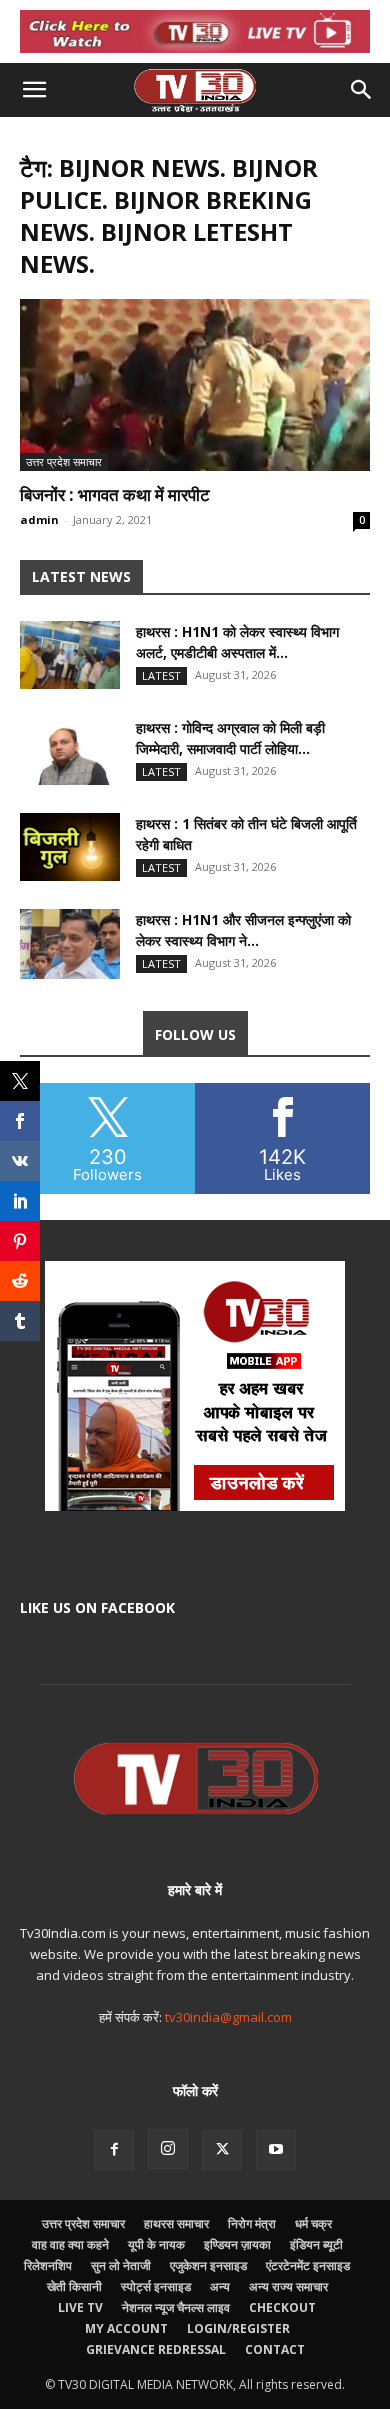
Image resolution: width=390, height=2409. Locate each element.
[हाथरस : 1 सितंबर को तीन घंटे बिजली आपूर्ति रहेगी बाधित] (70, 847)
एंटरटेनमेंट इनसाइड (308, 2265)
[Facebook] (114, 2150)
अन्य (220, 2286)
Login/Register (238, 2328)
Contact (275, 2349)
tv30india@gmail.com (228, 2017)
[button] (34, 90)
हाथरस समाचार (176, 2223)
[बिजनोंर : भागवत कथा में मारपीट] (195, 384)
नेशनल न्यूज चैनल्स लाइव (176, 2307)
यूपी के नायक (156, 2244)
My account (126, 2328)
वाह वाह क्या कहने (70, 2244)
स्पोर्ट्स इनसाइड (156, 2286)
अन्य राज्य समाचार (288, 2286)
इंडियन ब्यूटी (316, 2244)
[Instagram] (168, 2149)
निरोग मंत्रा (252, 2223)
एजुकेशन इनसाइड (208, 2265)
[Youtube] (276, 2150)
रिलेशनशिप (48, 2265)
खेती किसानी (74, 2286)
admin (39, 519)
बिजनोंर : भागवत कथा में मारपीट (115, 494)
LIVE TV (80, 2307)
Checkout (282, 2307)
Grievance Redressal (156, 2349)
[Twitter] (222, 2150)
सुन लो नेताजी (121, 2265)
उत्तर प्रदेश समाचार (64, 461)
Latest (161, 675)
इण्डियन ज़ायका (237, 2244)
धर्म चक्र (313, 2223)
